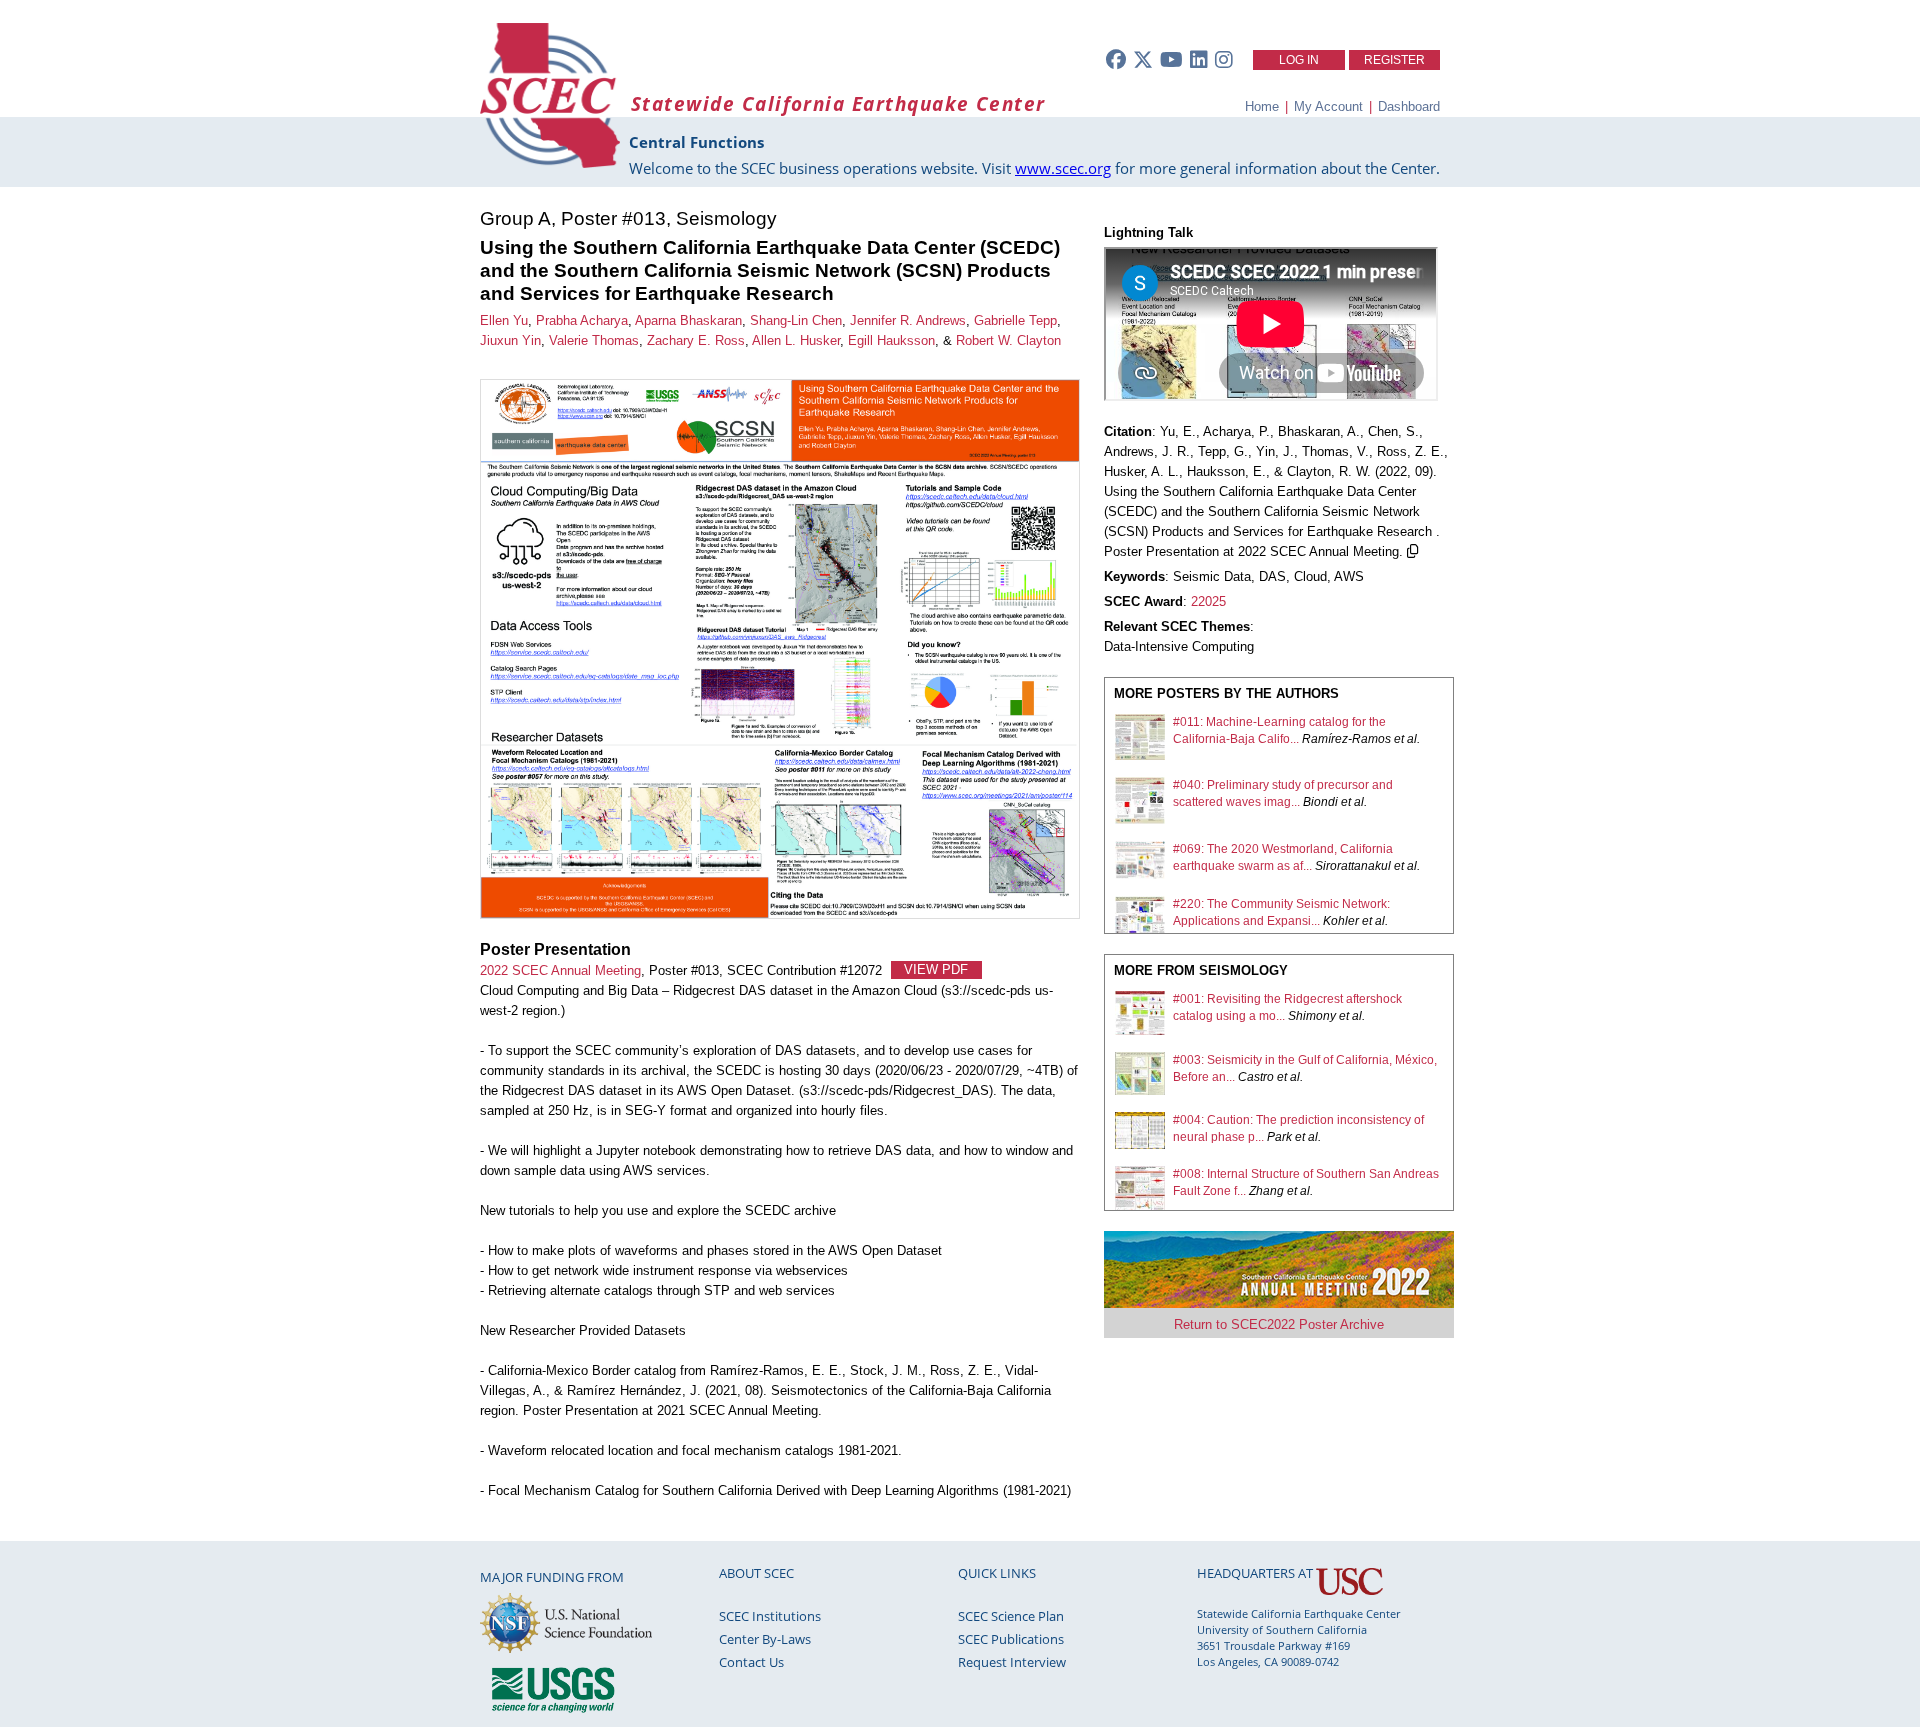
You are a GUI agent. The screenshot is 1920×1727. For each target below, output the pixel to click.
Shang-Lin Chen (796, 320)
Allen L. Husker (796, 340)
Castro (1256, 1077)
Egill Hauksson (891, 340)
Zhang (1266, 1191)
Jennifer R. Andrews (908, 320)
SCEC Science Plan (1011, 1616)
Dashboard (1409, 106)
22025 (1208, 601)
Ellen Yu (504, 320)
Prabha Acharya (582, 320)
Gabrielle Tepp (1015, 320)
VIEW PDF (936, 970)
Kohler (1341, 921)
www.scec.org (1063, 168)
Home (1262, 106)
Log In (1299, 60)
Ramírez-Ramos (1346, 739)
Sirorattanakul (1353, 866)
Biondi (1320, 802)
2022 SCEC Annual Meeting (560, 970)
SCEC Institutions (770, 1616)
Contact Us (751, 1662)
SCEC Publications (1011, 1639)
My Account (1328, 106)
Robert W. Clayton (1008, 340)
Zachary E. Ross (696, 340)
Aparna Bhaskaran (688, 320)
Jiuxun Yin (510, 340)
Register (1394, 60)
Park (1279, 1137)
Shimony (1312, 1016)
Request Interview (1012, 1662)
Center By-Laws (765, 1639)
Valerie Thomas (594, 340)
